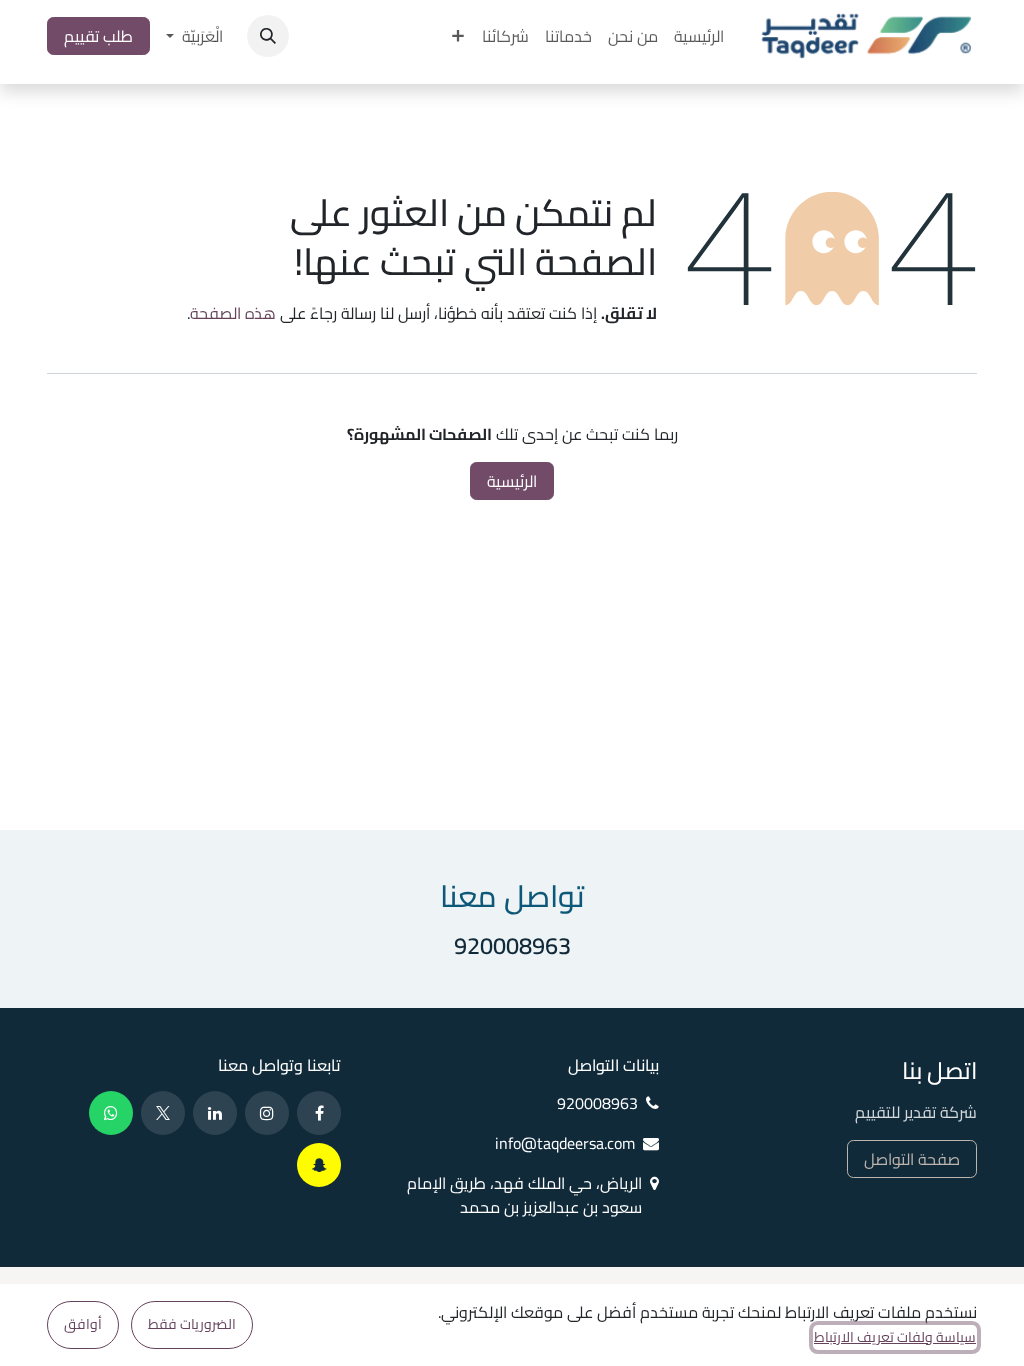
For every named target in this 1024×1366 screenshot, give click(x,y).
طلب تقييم (98, 36)
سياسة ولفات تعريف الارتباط (895, 1337)
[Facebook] (319, 1113)
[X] (163, 1113)
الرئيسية (512, 481)
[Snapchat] (319, 1165)
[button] (268, 36)
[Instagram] (267, 1113)
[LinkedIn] (215, 1113)
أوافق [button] (83, 1324)
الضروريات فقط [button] (192, 1324)
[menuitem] (699, 36)
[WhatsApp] (111, 1113)
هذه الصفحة (233, 313)
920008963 (512, 945)
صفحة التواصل (912, 1159)
